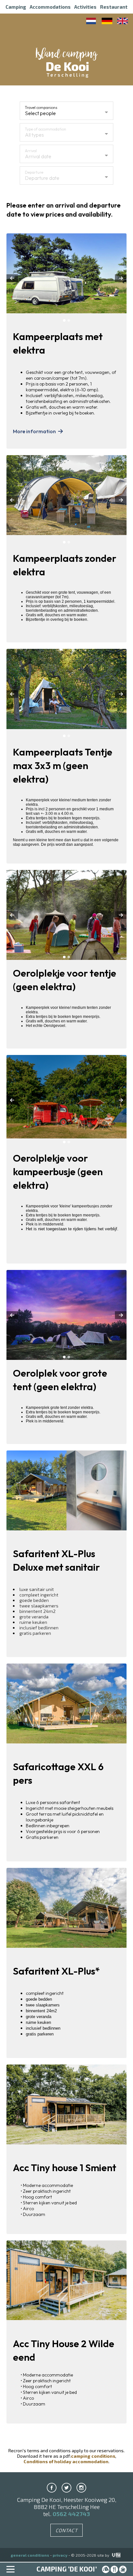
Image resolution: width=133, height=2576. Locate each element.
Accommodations (50, 7)
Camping (16, 7)
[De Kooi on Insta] (81, 2488)
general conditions (30, 2555)
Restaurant (114, 7)
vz (112, 2555)
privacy (60, 2555)
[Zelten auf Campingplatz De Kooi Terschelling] (107, 21)
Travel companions (41, 107)
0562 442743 (71, 2514)
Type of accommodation (46, 129)
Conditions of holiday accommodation (66, 2461)
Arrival (31, 151)
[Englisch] (123, 21)
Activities (85, 7)
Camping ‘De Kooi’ (67, 2569)
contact (67, 2530)
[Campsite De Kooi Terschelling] (66, 67)
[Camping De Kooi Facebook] (52, 2488)
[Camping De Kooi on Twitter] (66, 2488)
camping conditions (93, 2456)
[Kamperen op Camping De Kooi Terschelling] (92, 21)
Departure (34, 172)
